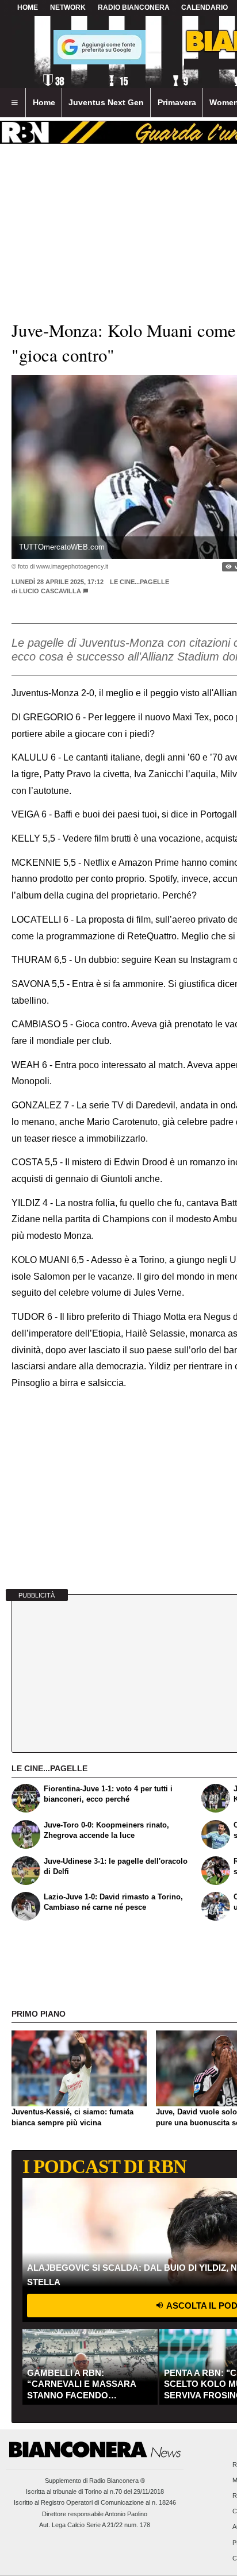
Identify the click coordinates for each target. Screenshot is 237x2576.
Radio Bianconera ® (117, 2481)
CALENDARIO (204, 7)
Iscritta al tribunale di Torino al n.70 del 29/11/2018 (95, 2491)
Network (68, 7)
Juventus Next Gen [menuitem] (106, 102)
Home (28, 7)
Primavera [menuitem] (177, 102)
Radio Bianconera (134, 7)
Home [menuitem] (44, 102)
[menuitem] (14, 103)
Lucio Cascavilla (51, 591)
